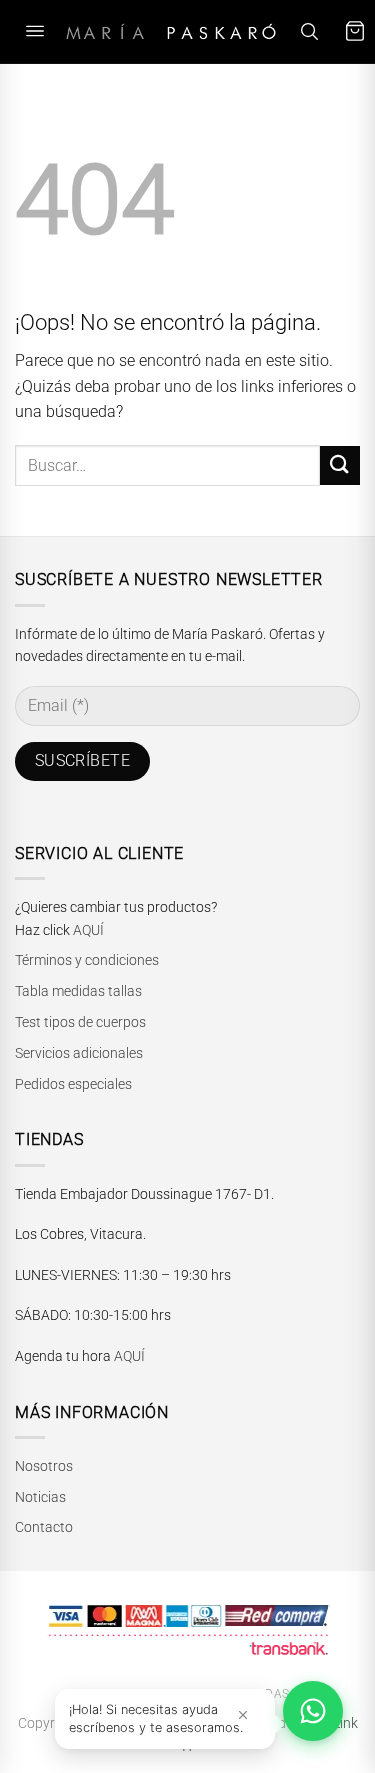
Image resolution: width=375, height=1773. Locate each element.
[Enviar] (340, 465)
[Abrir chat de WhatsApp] (313, 1711)
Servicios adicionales (79, 1053)
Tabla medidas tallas (78, 991)
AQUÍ (88, 930)
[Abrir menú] (35, 31)
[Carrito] (355, 31)
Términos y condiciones (87, 960)
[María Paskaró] (171, 31)
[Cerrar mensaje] (243, 1714)
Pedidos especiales (73, 1084)
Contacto (44, 1527)
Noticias (40, 1497)
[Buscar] (309, 31)
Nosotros (44, 1466)
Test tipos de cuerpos (80, 1022)
